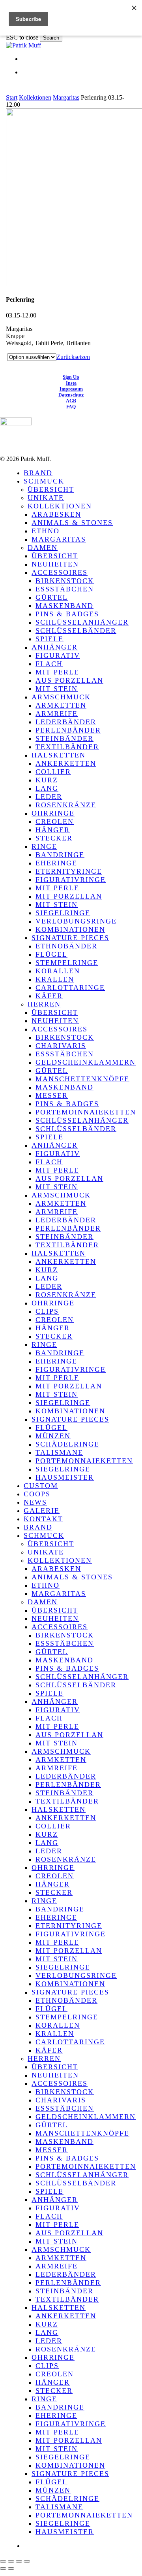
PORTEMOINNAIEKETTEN (86, 1112)
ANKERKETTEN (66, 763)
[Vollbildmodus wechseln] (11, 2561)
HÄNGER (53, 830)
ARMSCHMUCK (61, 697)
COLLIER (53, 772)
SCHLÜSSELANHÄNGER (82, 622)
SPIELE (50, 639)
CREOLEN (55, 822)
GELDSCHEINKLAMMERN (86, 1062)
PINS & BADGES (67, 614)
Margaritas (66, 97)
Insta (71, 383)
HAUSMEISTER (65, 1477)
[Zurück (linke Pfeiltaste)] (3, 2568)
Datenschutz (71, 395)
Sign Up (71, 377)
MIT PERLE (57, 672)
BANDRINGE (60, 855)
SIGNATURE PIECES (70, 938)
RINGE (44, 846)
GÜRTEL (52, 597)
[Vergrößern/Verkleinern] (3, 2561)
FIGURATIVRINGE (71, 880)
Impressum (71, 389)
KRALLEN (55, 979)
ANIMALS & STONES (72, 523)
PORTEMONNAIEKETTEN (84, 1461)
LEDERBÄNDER (66, 722)
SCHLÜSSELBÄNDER (76, 631)
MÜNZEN (53, 1436)
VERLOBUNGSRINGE (76, 921)
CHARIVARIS (61, 1046)
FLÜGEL (51, 954)
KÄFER (49, 996)
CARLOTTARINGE (70, 988)
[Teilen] (19, 2561)
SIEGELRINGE (63, 913)
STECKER (54, 838)
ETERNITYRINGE (69, 871)
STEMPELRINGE (67, 963)
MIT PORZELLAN (69, 896)
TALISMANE (59, 1452)
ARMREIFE (57, 714)
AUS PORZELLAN (69, 680)
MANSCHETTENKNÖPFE (82, 1079)
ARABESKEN (56, 514)
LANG (47, 788)
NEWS (35, 1502)
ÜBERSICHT (51, 489)
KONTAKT (43, 1519)
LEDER (49, 797)
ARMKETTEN (61, 705)
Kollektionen (35, 97)
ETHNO (46, 531)
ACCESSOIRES (60, 572)
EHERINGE (56, 863)
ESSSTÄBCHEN (65, 589)
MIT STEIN (57, 689)
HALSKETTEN (59, 755)
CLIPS (47, 1311)
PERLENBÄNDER (68, 730)
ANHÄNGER (55, 647)
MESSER (52, 1095)
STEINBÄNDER (64, 738)
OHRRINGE (53, 813)
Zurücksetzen (73, 357)
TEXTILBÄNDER (67, 747)
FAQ (71, 407)
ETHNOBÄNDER (66, 946)
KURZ (47, 780)
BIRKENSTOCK (65, 581)
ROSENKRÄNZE (66, 805)
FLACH (49, 664)
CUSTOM (41, 1486)
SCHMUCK (44, 481)
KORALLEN (58, 971)
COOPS (37, 1494)
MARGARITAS (59, 539)
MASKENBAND (64, 606)
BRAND (38, 473)
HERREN (44, 1004)
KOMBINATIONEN (70, 929)
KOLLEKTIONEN (60, 506)
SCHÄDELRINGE (67, 1444)
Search (51, 38)
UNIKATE (46, 498)
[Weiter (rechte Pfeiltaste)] (11, 2568)
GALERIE (42, 1511)
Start (12, 97)
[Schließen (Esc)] (27, 2561)
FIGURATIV (58, 655)
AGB (71, 401)
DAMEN (43, 548)
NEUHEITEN (55, 564)
